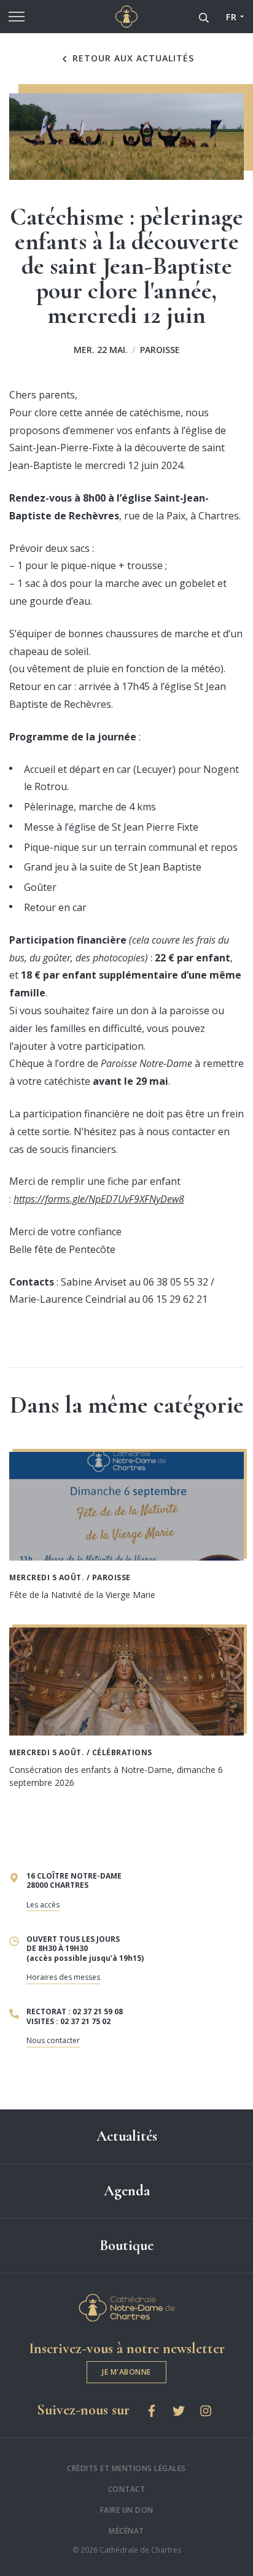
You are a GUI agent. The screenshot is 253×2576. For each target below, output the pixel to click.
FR (231, 17)
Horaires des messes (63, 1977)
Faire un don (127, 2510)
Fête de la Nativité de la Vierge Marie (82, 1595)
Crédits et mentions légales (126, 2468)
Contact (127, 2489)
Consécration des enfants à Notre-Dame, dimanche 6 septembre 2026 (116, 1776)
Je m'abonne (126, 2372)
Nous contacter (53, 2040)
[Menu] (17, 17)
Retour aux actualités (132, 58)
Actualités (127, 2136)
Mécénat (126, 2531)
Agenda (127, 2191)
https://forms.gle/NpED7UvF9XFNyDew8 (99, 1199)
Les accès (43, 1905)
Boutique (126, 2245)
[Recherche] (204, 17)
